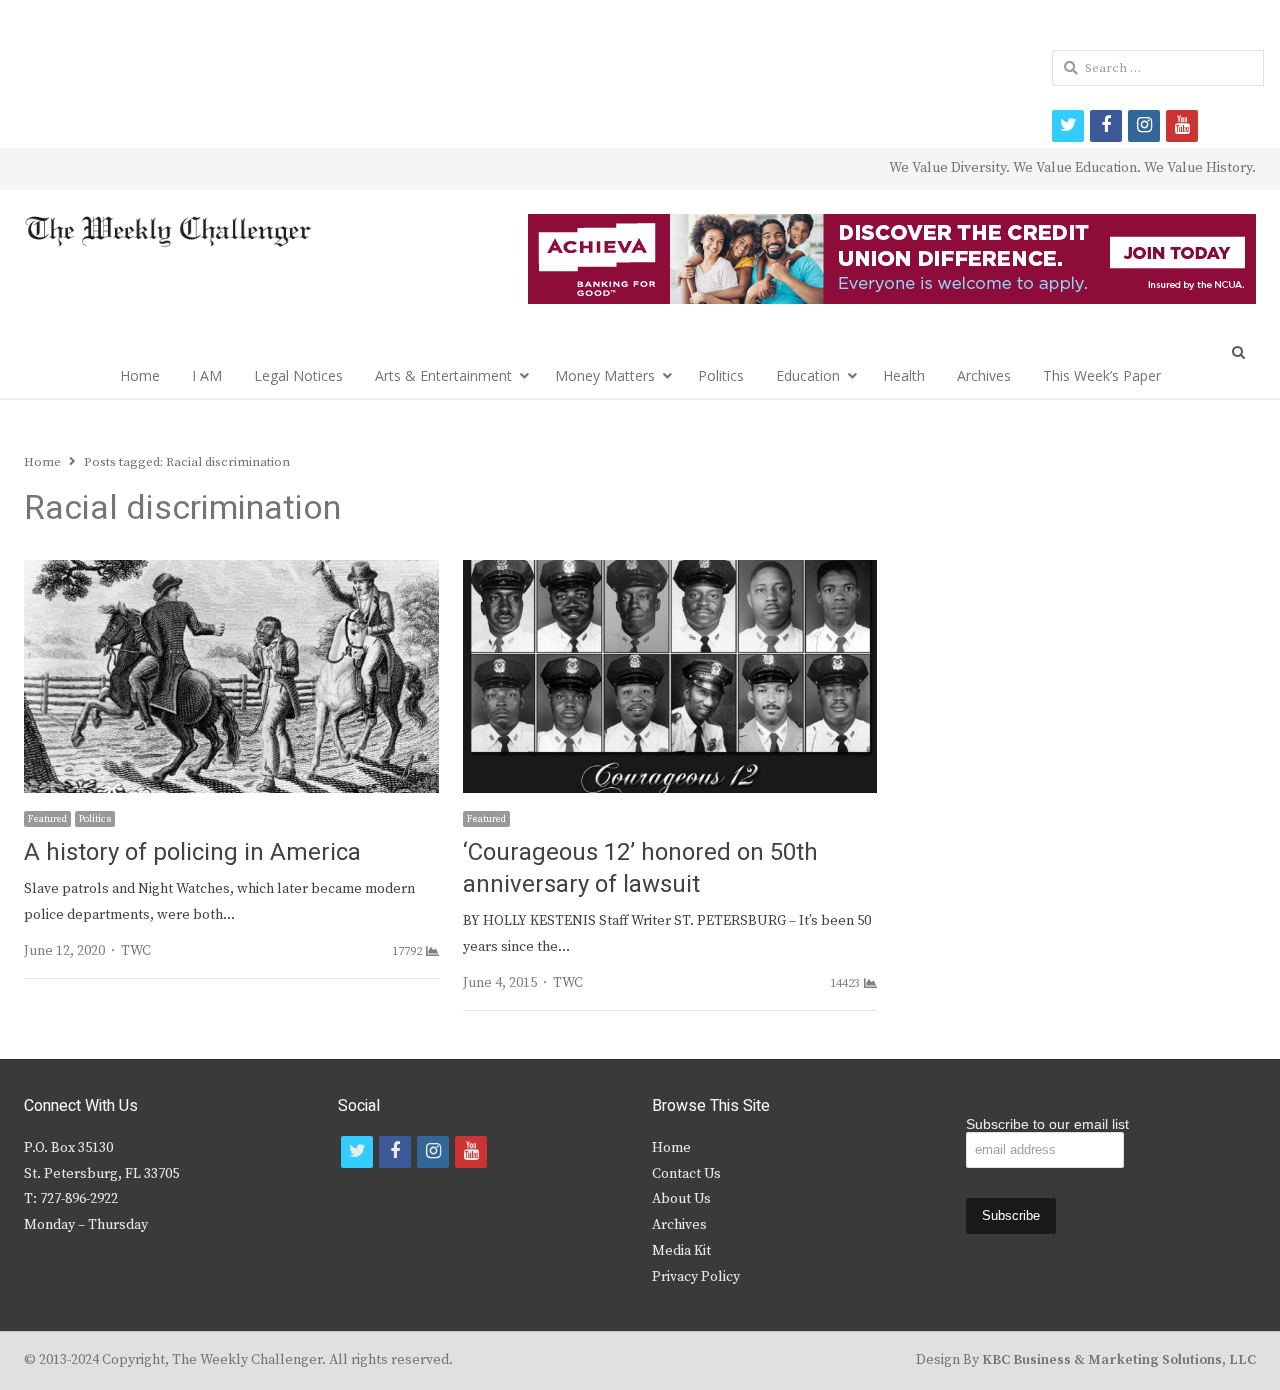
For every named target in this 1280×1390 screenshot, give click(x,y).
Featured (47, 819)
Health (904, 375)
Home (140, 375)
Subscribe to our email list (1047, 1124)
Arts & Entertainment (443, 375)
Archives (984, 375)
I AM (207, 375)
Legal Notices (298, 375)
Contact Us (686, 1174)
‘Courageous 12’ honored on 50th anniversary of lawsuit (640, 868)
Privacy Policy (696, 1277)
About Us (681, 1199)
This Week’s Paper (1102, 375)
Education (808, 375)
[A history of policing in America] (231, 572)
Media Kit (681, 1251)
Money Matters (605, 375)
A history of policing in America (192, 852)
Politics (721, 375)
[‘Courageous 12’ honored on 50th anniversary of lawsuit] (670, 572)
